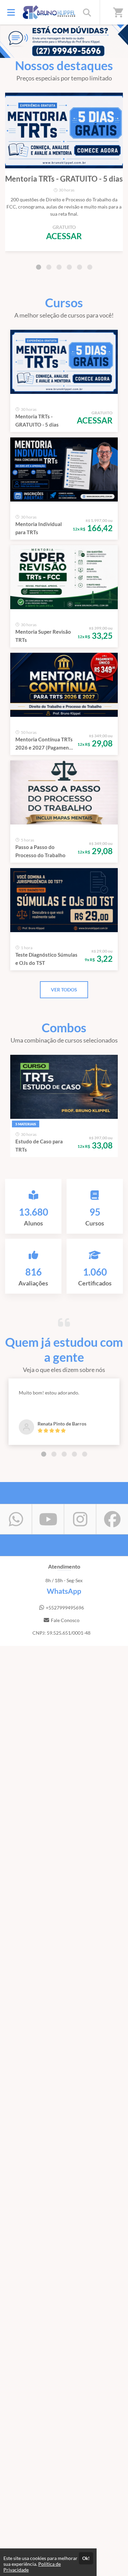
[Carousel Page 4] (69, 267)
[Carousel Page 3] (59, 267)
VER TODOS (64, 990)
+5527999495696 (65, 1608)
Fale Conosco (65, 1620)
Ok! (86, 2558)
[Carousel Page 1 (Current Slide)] (39, 267)
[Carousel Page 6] (90, 267)
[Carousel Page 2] (49, 267)
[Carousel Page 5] (80, 267)
